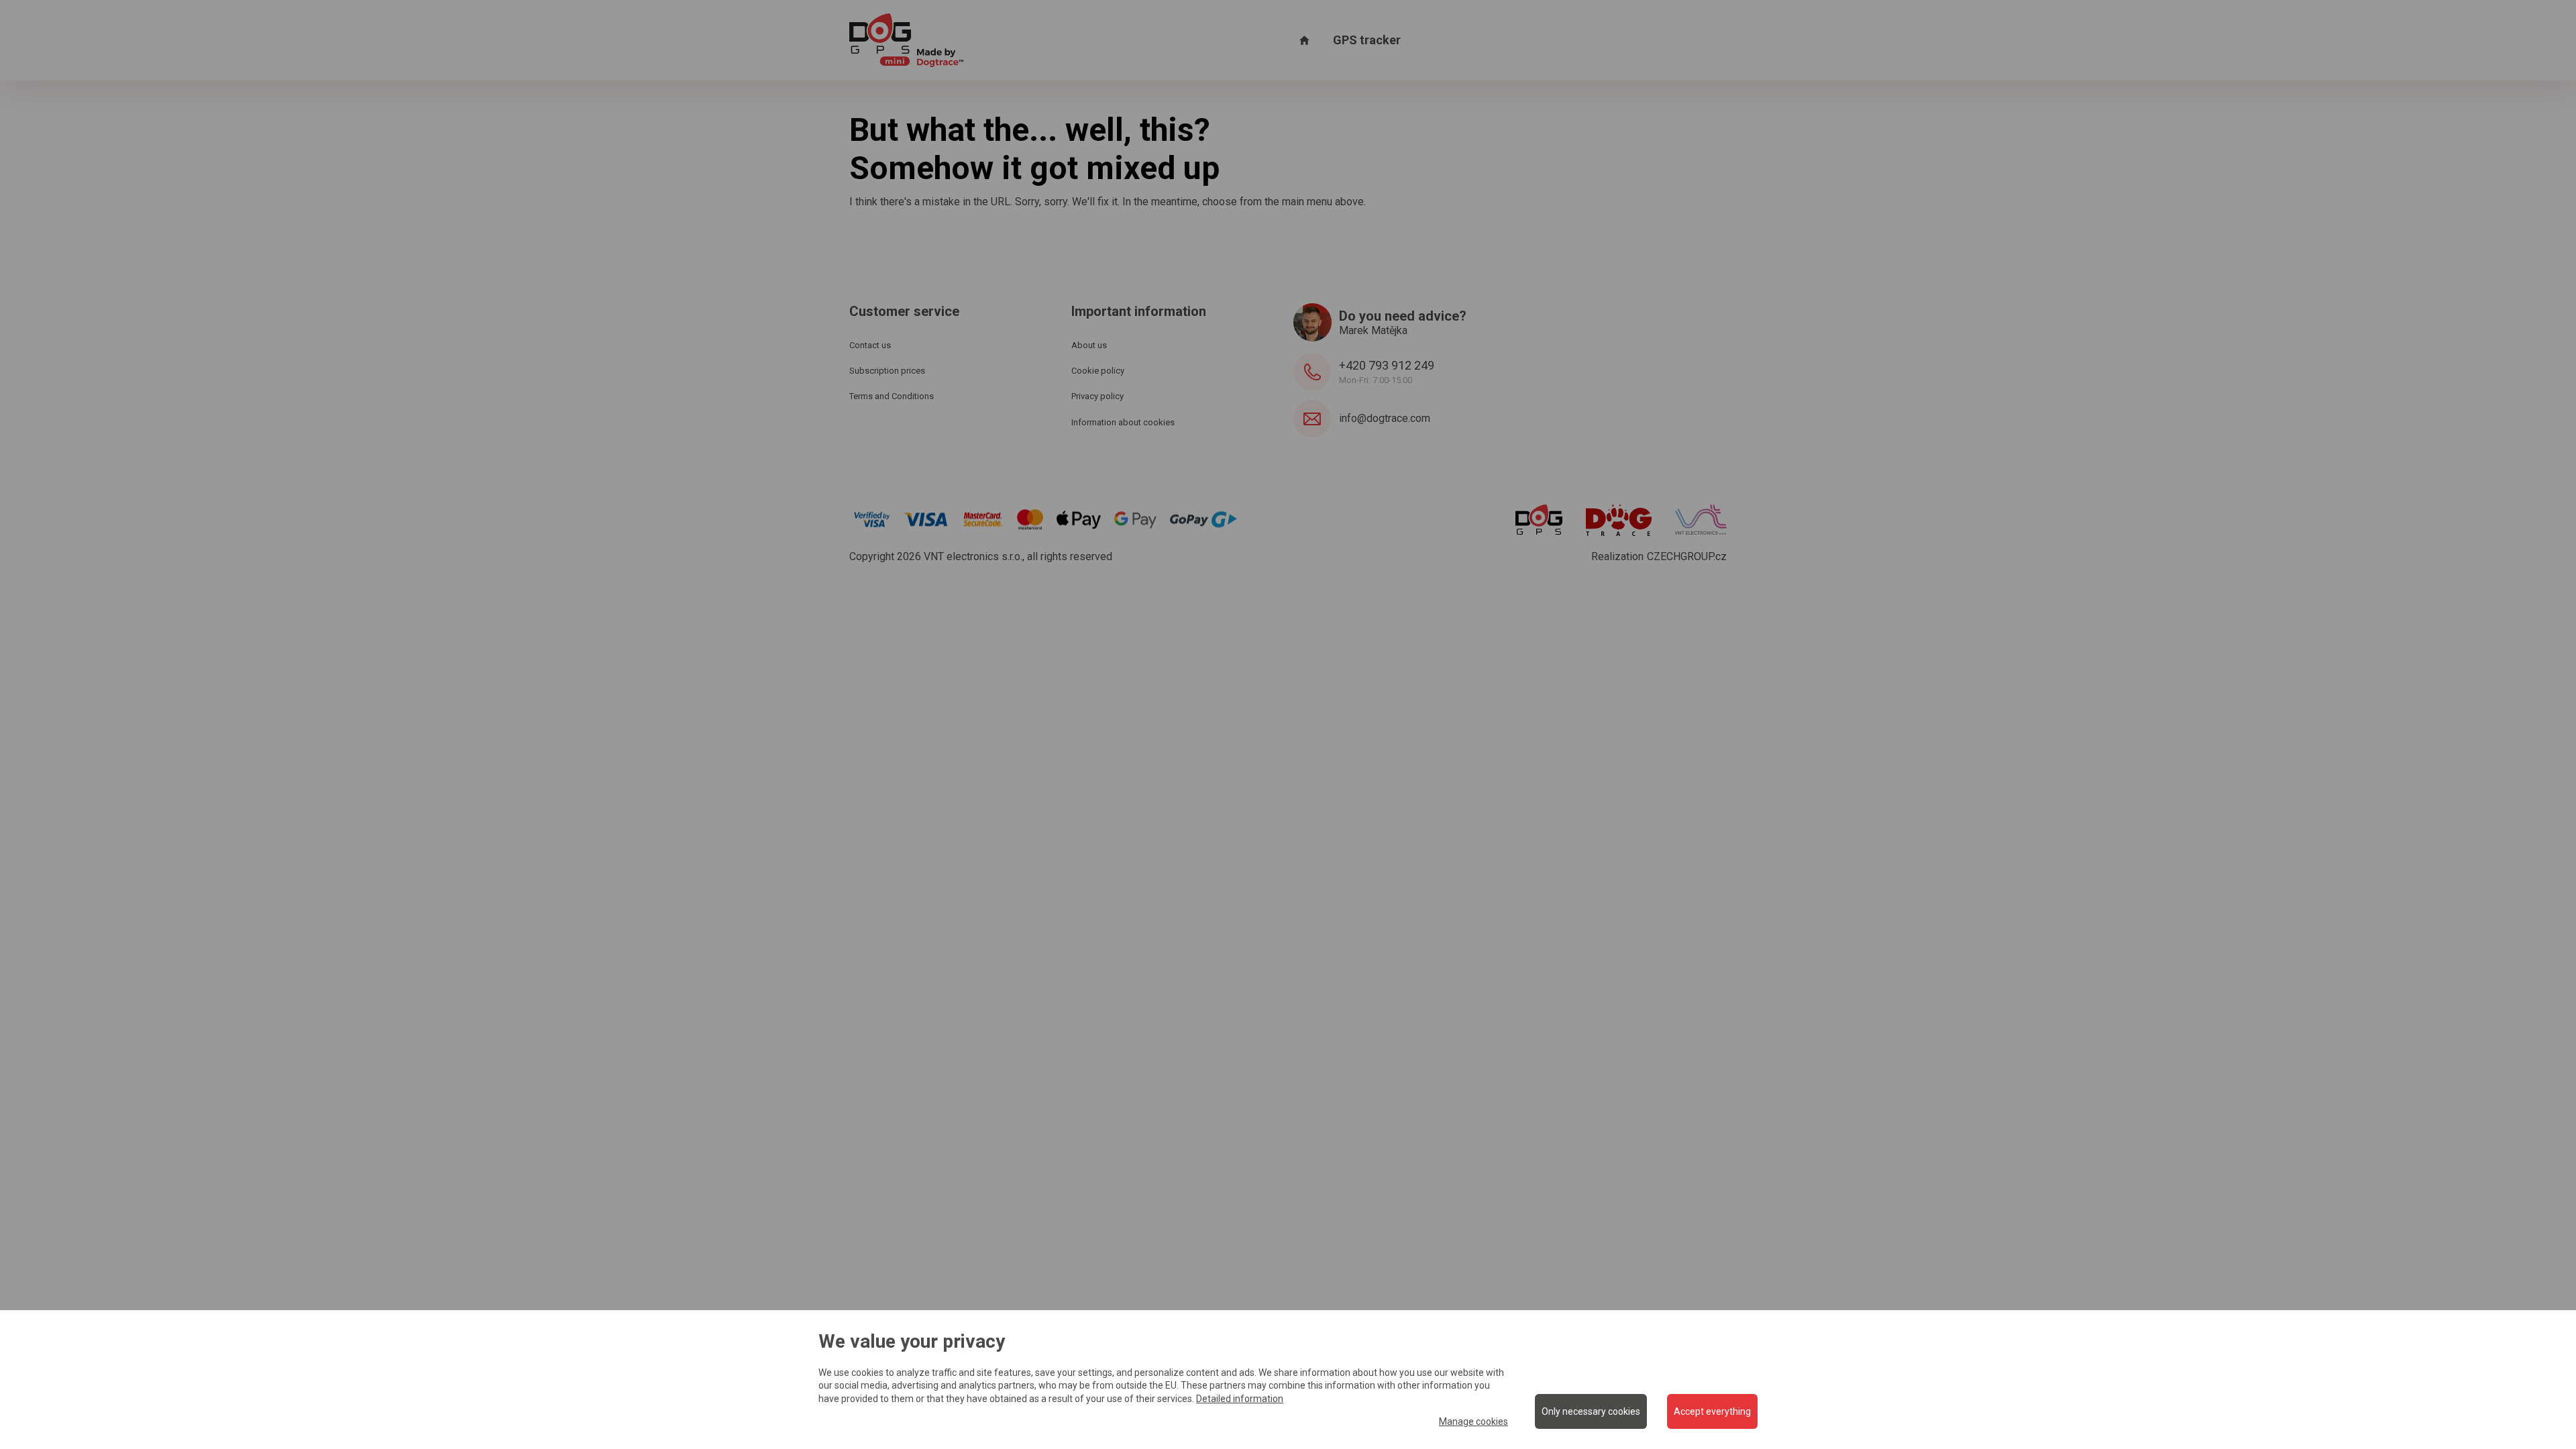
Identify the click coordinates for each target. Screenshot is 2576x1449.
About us (1089, 345)
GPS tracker (1367, 40)
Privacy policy (1097, 396)
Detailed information (1240, 1399)
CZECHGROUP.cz (1687, 556)
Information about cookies (1123, 422)
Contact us (870, 345)
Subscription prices (887, 371)
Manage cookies (1473, 1421)
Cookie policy (1098, 371)
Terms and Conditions (892, 396)
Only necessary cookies (1591, 1411)
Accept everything (1712, 1411)
